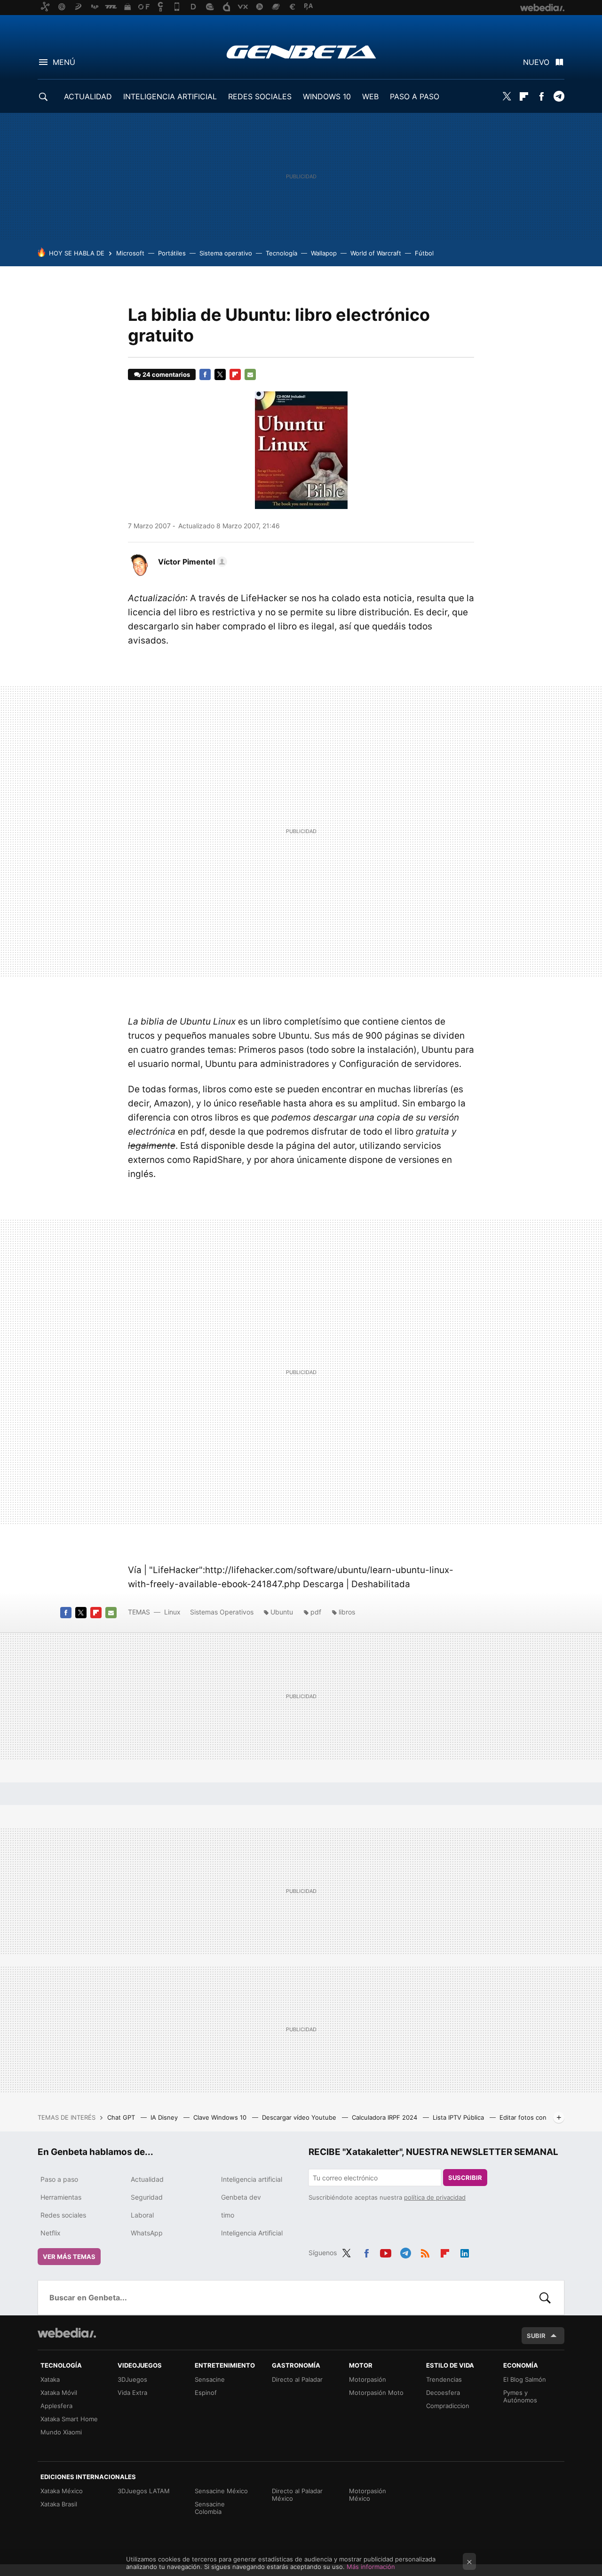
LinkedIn (465, 2251)
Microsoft (130, 253)
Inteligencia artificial (252, 2179)
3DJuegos (132, 2379)
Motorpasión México (368, 2495)
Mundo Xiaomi (61, 2432)
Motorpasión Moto (376, 2393)
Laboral (142, 2215)
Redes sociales (63, 2215)
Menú (64, 62)
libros (347, 1612)
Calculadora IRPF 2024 (385, 2117)
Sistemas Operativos (222, 1612)
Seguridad (147, 2197)
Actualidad (147, 2179)
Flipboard (524, 96)
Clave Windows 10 (221, 2117)
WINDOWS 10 (327, 96)
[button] (191, 562)
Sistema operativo (226, 253)
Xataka (50, 2379)
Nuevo (536, 62)
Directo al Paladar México (297, 2495)
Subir (536, 2336)
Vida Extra (132, 2393)
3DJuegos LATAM (144, 2491)
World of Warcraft (376, 253)
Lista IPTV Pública (459, 2117)
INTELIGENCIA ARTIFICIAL (170, 96)
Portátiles (172, 253)
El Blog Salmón (525, 2379)
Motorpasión (368, 2379)
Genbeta (301, 52)
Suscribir (465, 2178)
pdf (316, 1612)
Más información (371, 2567)
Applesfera (56, 2406)
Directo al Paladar (297, 2379)
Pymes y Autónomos (520, 2396)
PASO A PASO (415, 96)
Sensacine (210, 2379)
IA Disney (165, 2117)
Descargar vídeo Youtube (300, 2117)
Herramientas (61, 2197)
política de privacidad (435, 2197)
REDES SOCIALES (260, 96)
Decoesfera (443, 2393)
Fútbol (424, 253)
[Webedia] (67, 2333)
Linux (172, 1612)
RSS (425, 2251)
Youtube (386, 2251)
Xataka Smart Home (69, 2419)
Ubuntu (282, 1612)
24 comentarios (166, 374)
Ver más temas (69, 2257)
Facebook (541, 96)
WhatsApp (147, 2233)
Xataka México (62, 2491)
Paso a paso (59, 2179)
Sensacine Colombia (210, 2508)
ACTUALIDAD (88, 96)
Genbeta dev (241, 2197)
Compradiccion (448, 2406)
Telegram (559, 96)
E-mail (250, 374)
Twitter (507, 96)
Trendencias (444, 2379)
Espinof (206, 2393)
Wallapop (324, 253)
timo (228, 2215)
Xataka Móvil (59, 2393)
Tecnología (281, 253)
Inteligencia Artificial (252, 2233)
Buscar (545, 2298)
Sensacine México (221, 2491)
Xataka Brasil (59, 2504)
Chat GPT (122, 2117)
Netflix (51, 2233)
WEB (370, 96)
